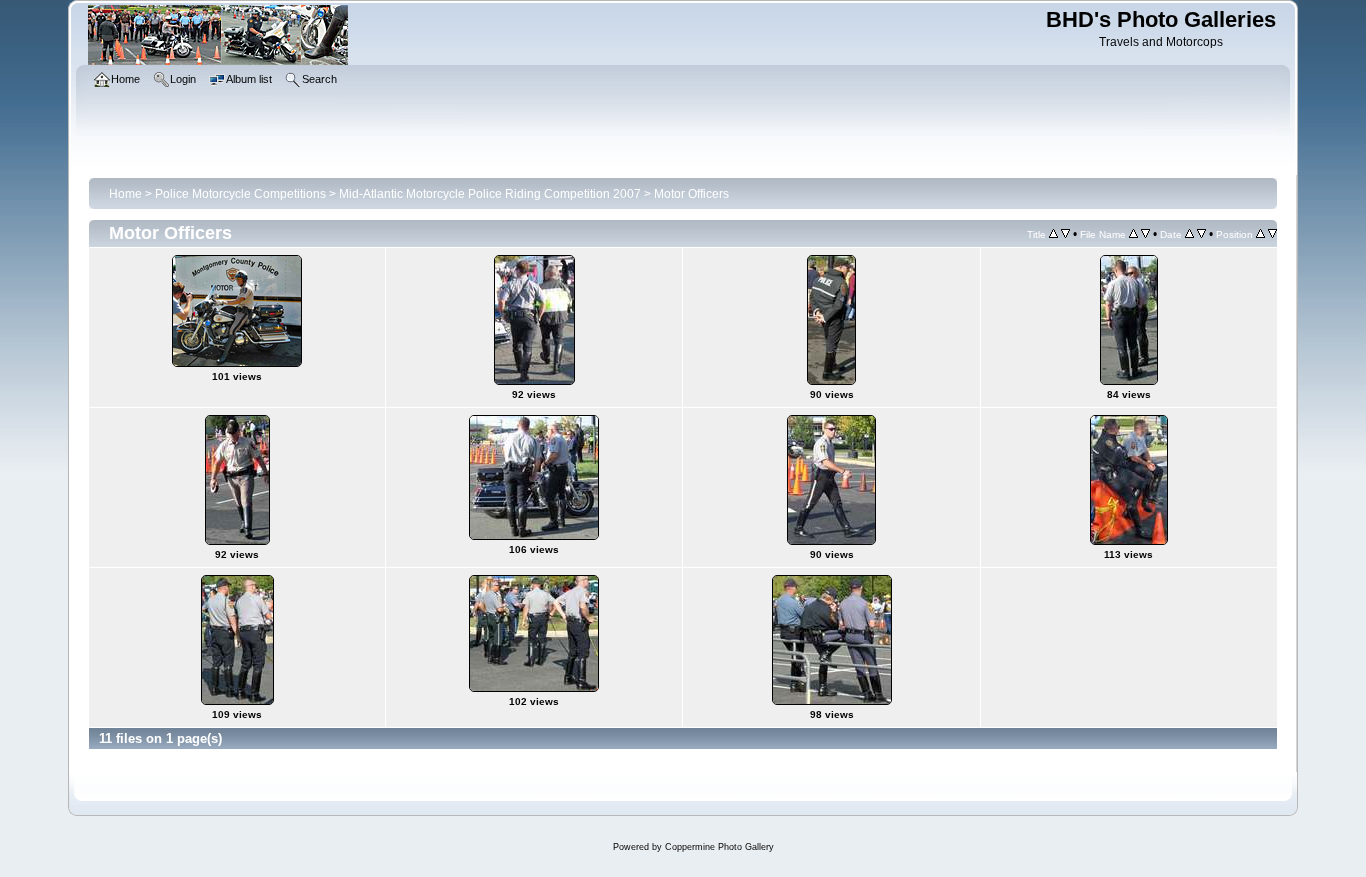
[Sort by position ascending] (1260, 234)
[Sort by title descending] (1065, 234)
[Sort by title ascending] (1053, 234)
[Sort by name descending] (1145, 234)
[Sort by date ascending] (1189, 234)
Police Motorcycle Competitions (240, 194)
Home (125, 194)
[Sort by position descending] (1272, 234)
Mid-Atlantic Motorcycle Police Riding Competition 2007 (490, 194)
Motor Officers (691, 194)
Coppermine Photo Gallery (719, 847)
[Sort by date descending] (1201, 234)
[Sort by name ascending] (1133, 234)
